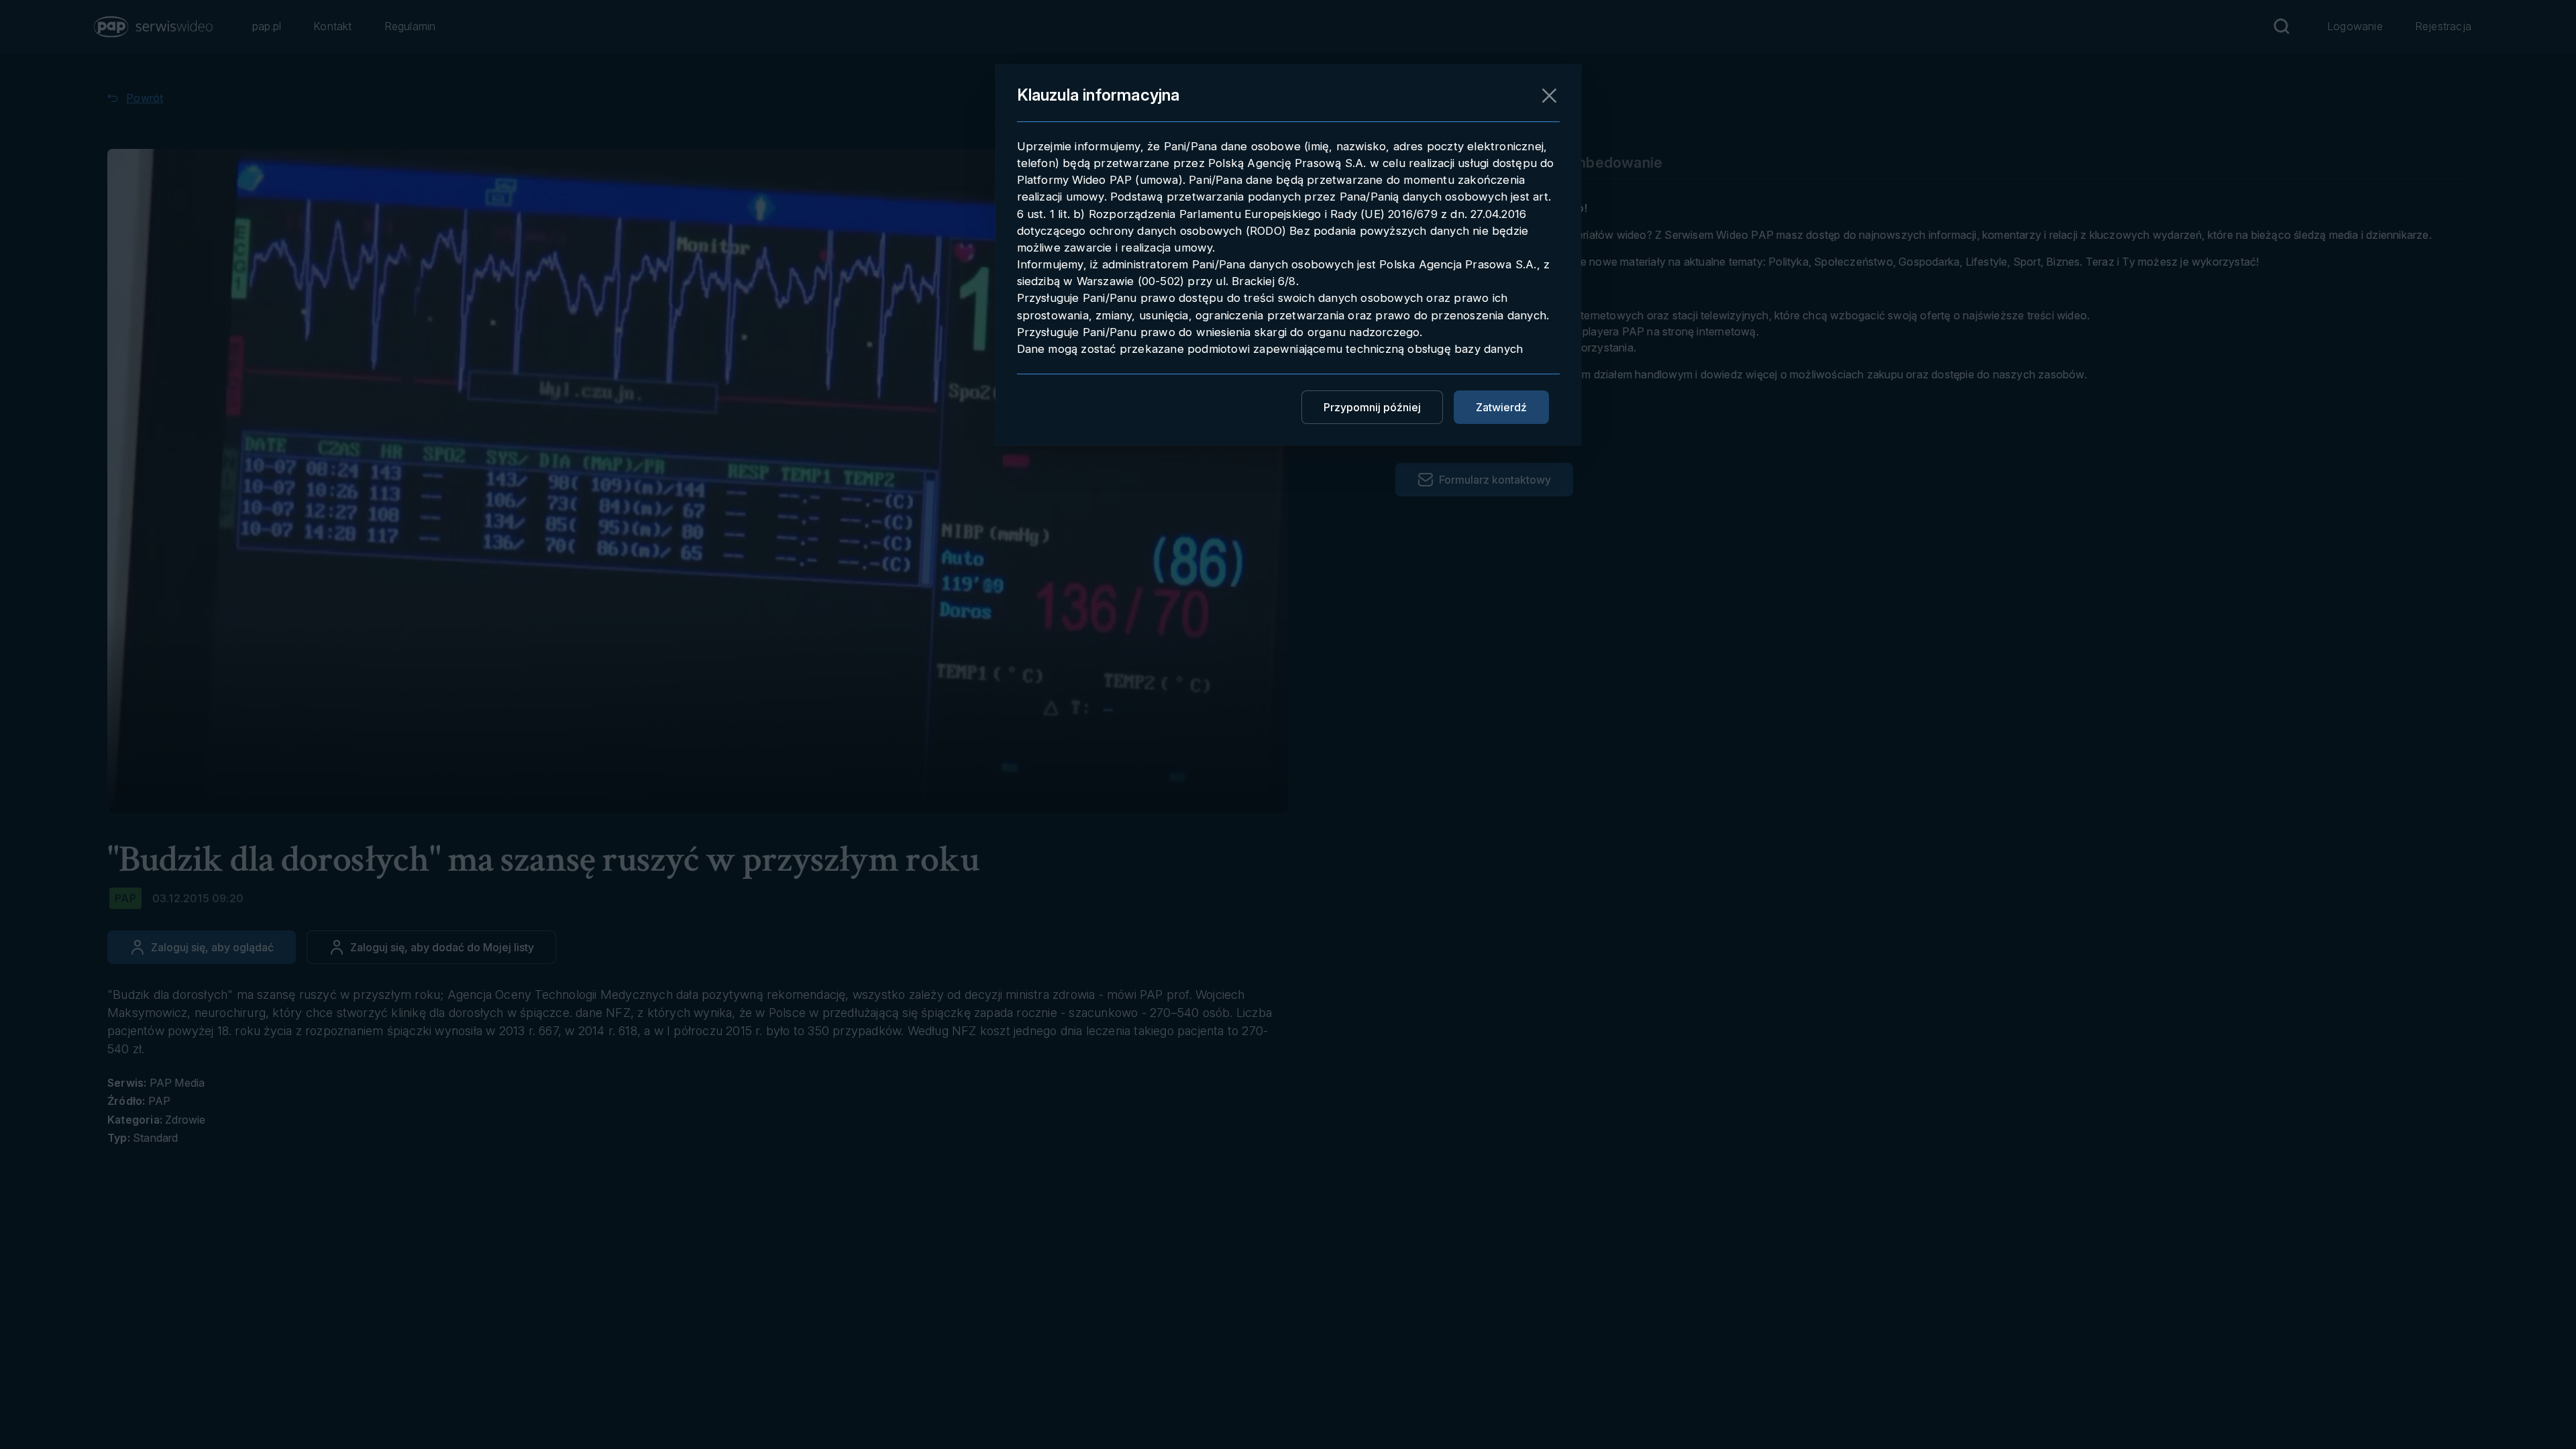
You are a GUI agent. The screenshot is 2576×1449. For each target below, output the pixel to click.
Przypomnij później (1372, 407)
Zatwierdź (1501, 407)
